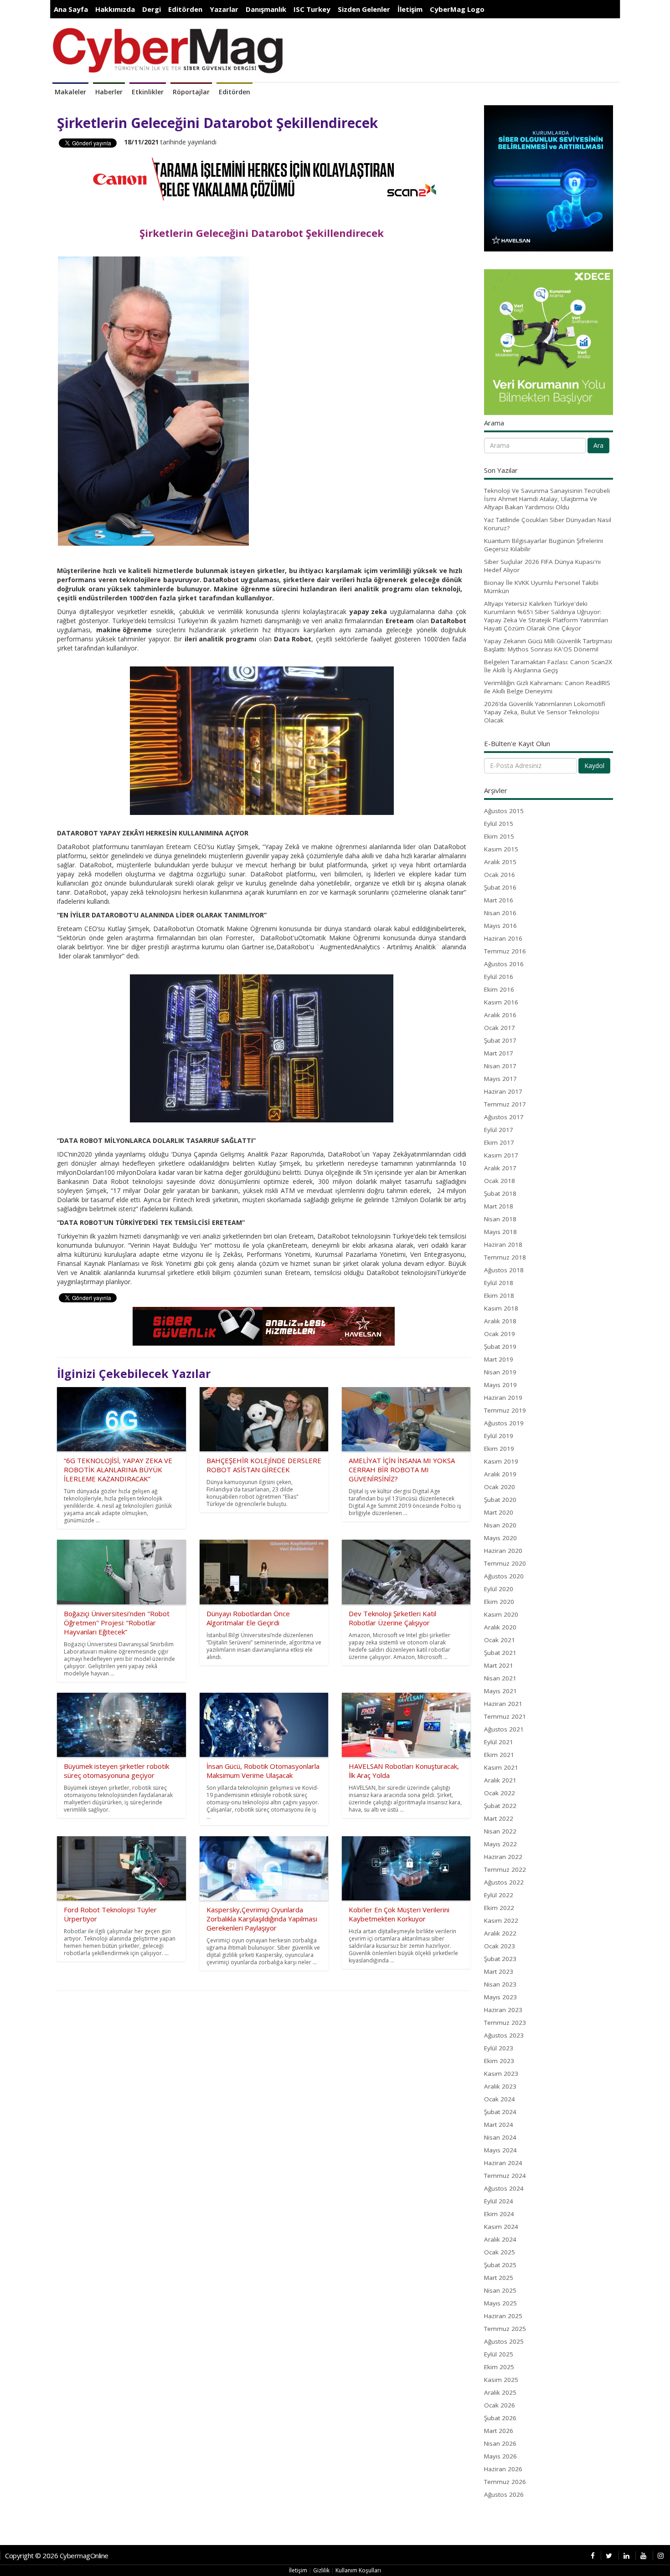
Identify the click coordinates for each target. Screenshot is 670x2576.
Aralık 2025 (500, 2392)
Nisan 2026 (500, 2443)
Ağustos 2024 (504, 2188)
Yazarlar (224, 9)
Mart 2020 (499, 1512)
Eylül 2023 (499, 2048)
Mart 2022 (499, 1818)
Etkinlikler (148, 92)
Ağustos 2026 (504, 2494)
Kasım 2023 (501, 2074)
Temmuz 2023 (505, 2023)
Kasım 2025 (501, 2380)
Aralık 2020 (500, 1627)
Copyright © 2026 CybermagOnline (57, 2556)
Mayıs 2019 (500, 1385)
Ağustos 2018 (504, 1270)
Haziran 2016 (503, 938)
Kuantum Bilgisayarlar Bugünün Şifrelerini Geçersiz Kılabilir (544, 545)
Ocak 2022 (500, 1793)
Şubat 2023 (500, 1959)
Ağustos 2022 (504, 1882)
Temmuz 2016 (505, 951)
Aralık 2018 (500, 1321)
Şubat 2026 (500, 2418)
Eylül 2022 (499, 1895)
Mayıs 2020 (500, 1538)
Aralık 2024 (500, 2239)
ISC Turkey (312, 9)
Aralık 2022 (500, 1933)
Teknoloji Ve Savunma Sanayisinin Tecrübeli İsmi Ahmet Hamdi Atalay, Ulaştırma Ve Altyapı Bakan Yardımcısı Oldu (547, 499)
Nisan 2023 (500, 1984)
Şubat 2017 (500, 1040)
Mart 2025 (499, 2278)
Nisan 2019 (500, 1372)
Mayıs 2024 (500, 2150)
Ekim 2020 (499, 1602)
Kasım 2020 (501, 1614)
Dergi (152, 9)
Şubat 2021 (500, 1653)
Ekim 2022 (499, 1908)
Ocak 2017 (500, 1028)
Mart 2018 (499, 1206)
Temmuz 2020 (505, 1563)
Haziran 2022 (503, 1857)
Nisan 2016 (500, 913)
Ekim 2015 (499, 836)
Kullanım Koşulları (358, 2570)
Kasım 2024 (501, 2227)
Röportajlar (191, 92)
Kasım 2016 (501, 1002)
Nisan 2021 (500, 1678)
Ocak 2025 (500, 2252)
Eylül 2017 (499, 1130)
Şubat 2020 (500, 1500)
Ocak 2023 (500, 1946)
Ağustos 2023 (504, 2035)
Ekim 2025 (499, 2367)
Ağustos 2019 (504, 1423)
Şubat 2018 (500, 1193)
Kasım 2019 (501, 1461)
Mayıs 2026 (500, 2456)
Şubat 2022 (500, 1806)
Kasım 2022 (501, 1920)
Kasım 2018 (501, 1308)
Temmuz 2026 (505, 2482)
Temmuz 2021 (505, 1716)
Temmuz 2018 (505, 1257)
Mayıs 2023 (500, 1997)
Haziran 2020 (503, 1551)
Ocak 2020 (500, 1487)
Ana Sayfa (71, 9)
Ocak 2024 (500, 2099)
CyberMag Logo (457, 9)
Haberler (109, 92)
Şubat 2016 (500, 887)
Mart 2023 (499, 1972)
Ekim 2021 (499, 1755)
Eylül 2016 (499, 977)
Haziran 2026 (503, 2469)
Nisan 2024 (500, 2137)
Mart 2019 (499, 1359)
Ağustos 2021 (504, 1729)
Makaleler (70, 92)
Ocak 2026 (500, 2405)
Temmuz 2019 (505, 1410)
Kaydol (594, 766)
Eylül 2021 (499, 1742)
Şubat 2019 (500, 1347)
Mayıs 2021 (500, 1691)
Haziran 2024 (503, 2163)
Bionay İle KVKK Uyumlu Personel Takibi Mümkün (541, 587)
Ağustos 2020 (504, 1576)
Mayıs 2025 (500, 2303)
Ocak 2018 (500, 1181)
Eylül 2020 (499, 1589)
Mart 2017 (499, 1053)
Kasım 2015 (501, 849)
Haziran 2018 (503, 1244)
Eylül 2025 (499, 2354)
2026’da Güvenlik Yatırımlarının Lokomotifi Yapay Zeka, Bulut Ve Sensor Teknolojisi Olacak (545, 712)
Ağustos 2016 (504, 964)
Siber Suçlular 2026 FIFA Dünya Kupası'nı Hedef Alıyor (542, 566)
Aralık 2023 (500, 2086)
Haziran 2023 (503, 2010)
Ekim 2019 (499, 1449)
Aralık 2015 (500, 862)
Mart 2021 (499, 1665)
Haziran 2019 (503, 1398)
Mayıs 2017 (500, 1079)
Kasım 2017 (501, 1155)
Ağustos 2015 (504, 811)
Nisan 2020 (500, 1525)
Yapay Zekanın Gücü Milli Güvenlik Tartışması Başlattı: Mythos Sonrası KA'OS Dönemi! (548, 645)
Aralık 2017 (500, 1168)
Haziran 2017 (503, 1091)
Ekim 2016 (499, 989)
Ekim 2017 (499, 1142)
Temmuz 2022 (505, 1869)
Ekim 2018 (499, 1296)
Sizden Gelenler (364, 9)
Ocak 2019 (500, 1334)
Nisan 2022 (500, 1831)
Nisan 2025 (500, 2290)
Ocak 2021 (500, 1640)
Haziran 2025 (503, 2316)
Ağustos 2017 (504, 1117)
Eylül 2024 (499, 2201)
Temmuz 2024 (505, 2176)
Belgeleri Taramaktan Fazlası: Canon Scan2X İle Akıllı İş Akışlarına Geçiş (548, 666)
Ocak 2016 (500, 875)
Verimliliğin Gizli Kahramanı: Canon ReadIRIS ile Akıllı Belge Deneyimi (547, 687)
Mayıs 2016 (500, 926)
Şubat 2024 (500, 2112)
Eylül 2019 (499, 1436)
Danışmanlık (266, 9)
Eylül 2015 (499, 824)
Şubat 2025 (500, 2265)
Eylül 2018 (499, 1283)
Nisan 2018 (500, 1219)
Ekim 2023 (499, 2061)
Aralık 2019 (500, 1474)
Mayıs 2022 (500, 1844)
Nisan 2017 (500, 1066)
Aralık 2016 (500, 1015)
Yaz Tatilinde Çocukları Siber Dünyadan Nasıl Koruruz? (548, 524)
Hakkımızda (115, 9)
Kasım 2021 (501, 1767)
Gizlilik (321, 2570)
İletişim (410, 9)
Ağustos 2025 (504, 2341)
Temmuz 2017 (505, 1104)
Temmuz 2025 (505, 2329)
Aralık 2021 (500, 1780)
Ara (598, 445)
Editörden (185, 9)
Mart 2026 (499, 2431)
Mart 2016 (499, 900)
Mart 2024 (499, 2125)
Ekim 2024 (499, 2214)
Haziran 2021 (503, 1704)
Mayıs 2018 (500, 1232)
